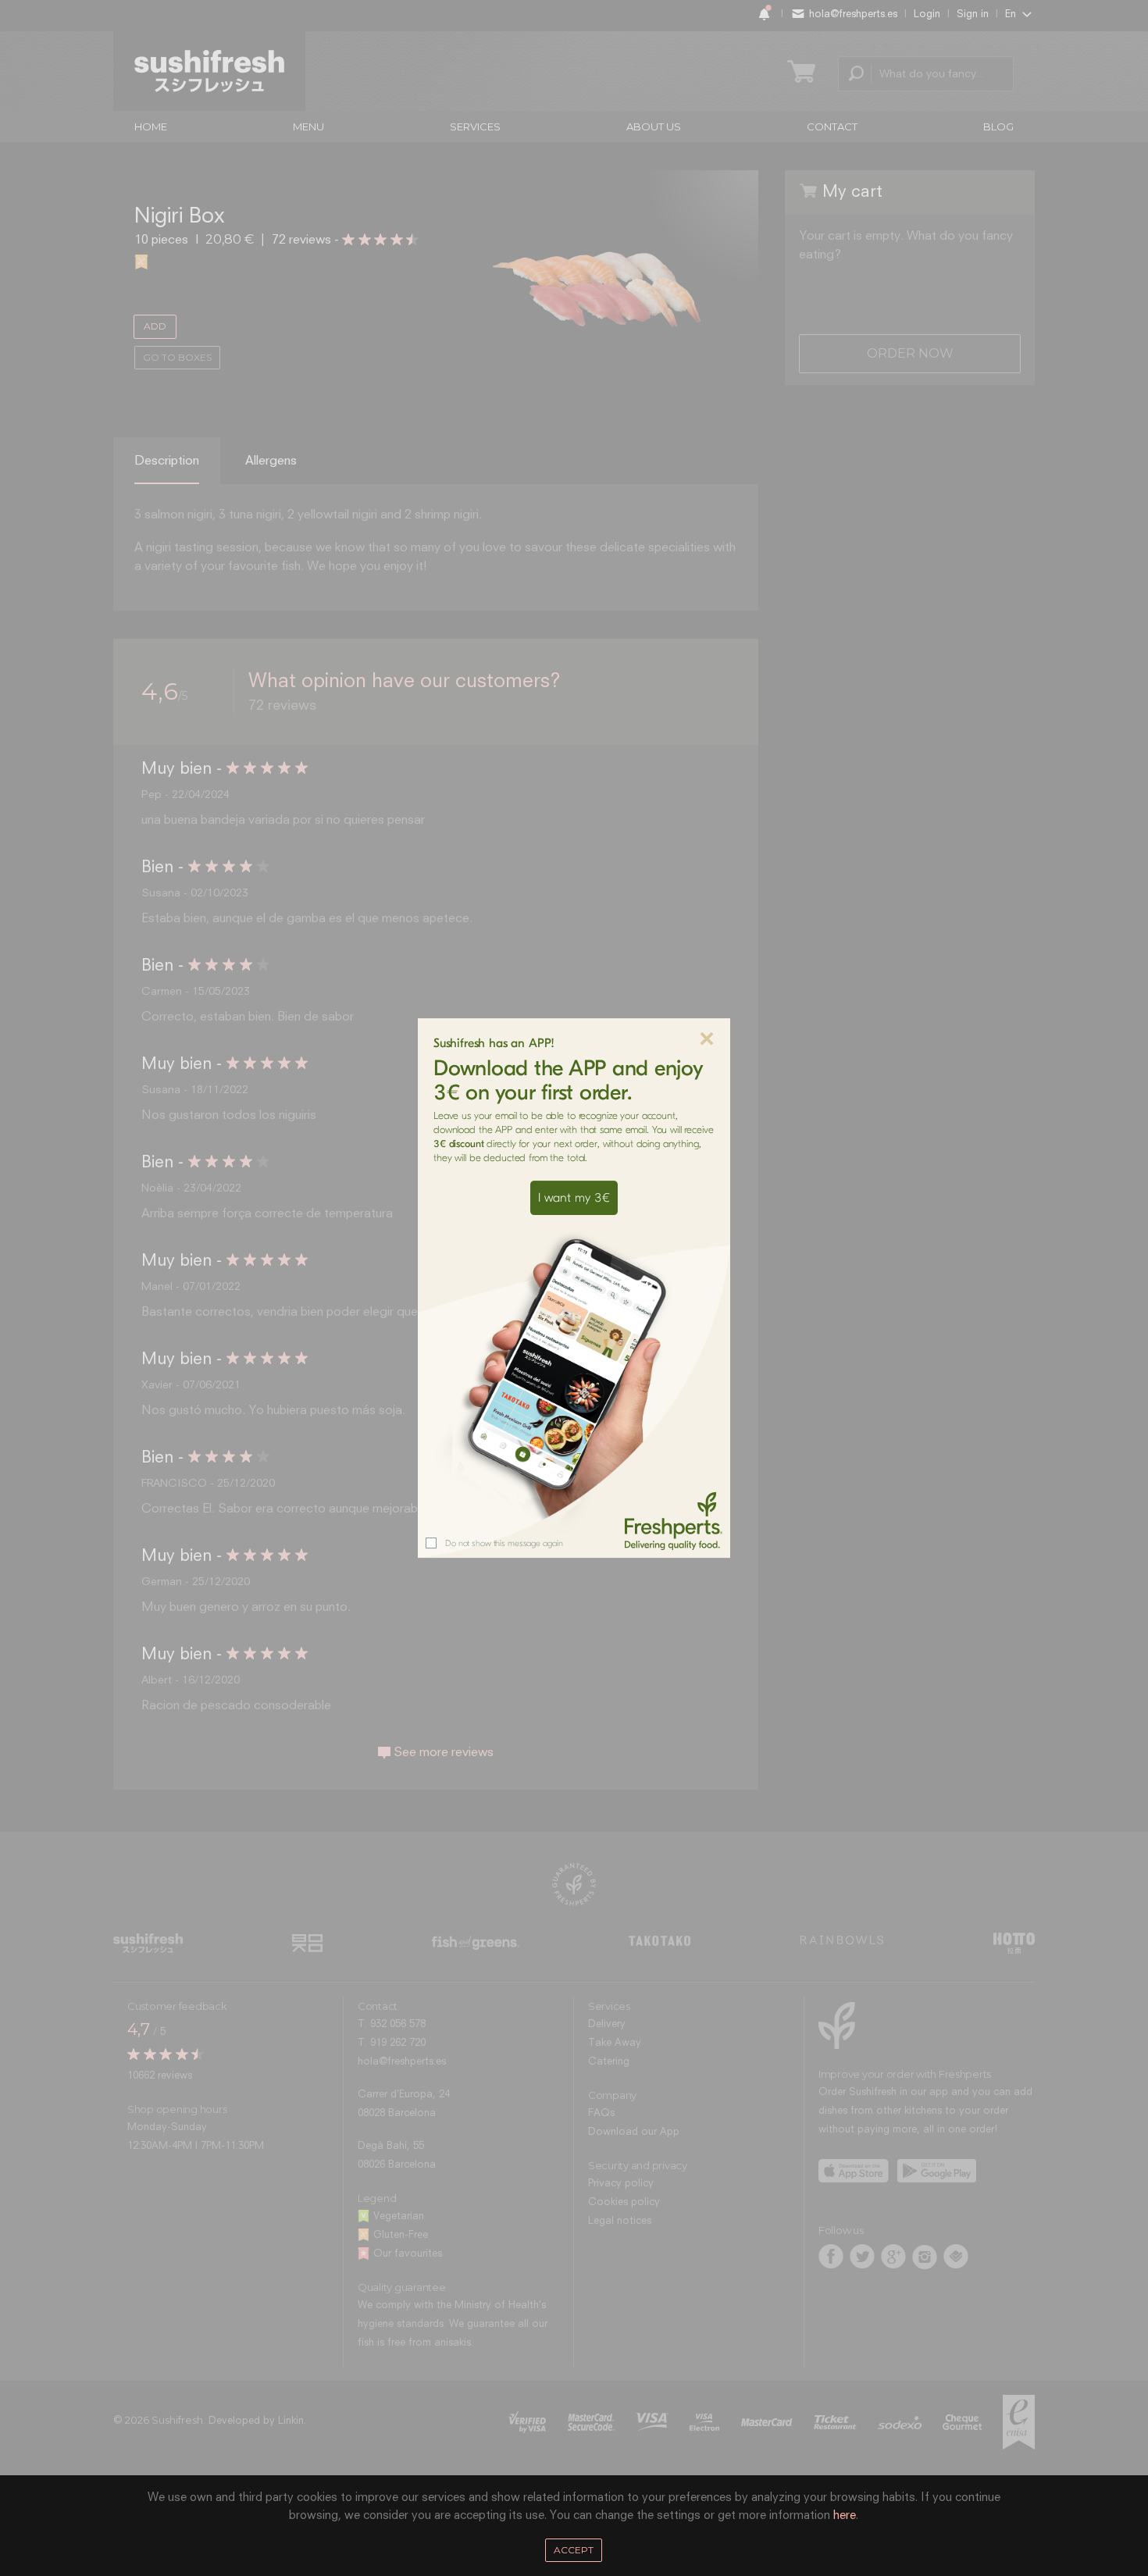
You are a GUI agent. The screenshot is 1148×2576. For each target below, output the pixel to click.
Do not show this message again (504, 1543)
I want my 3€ (574, 1198)
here (845, 2515)
